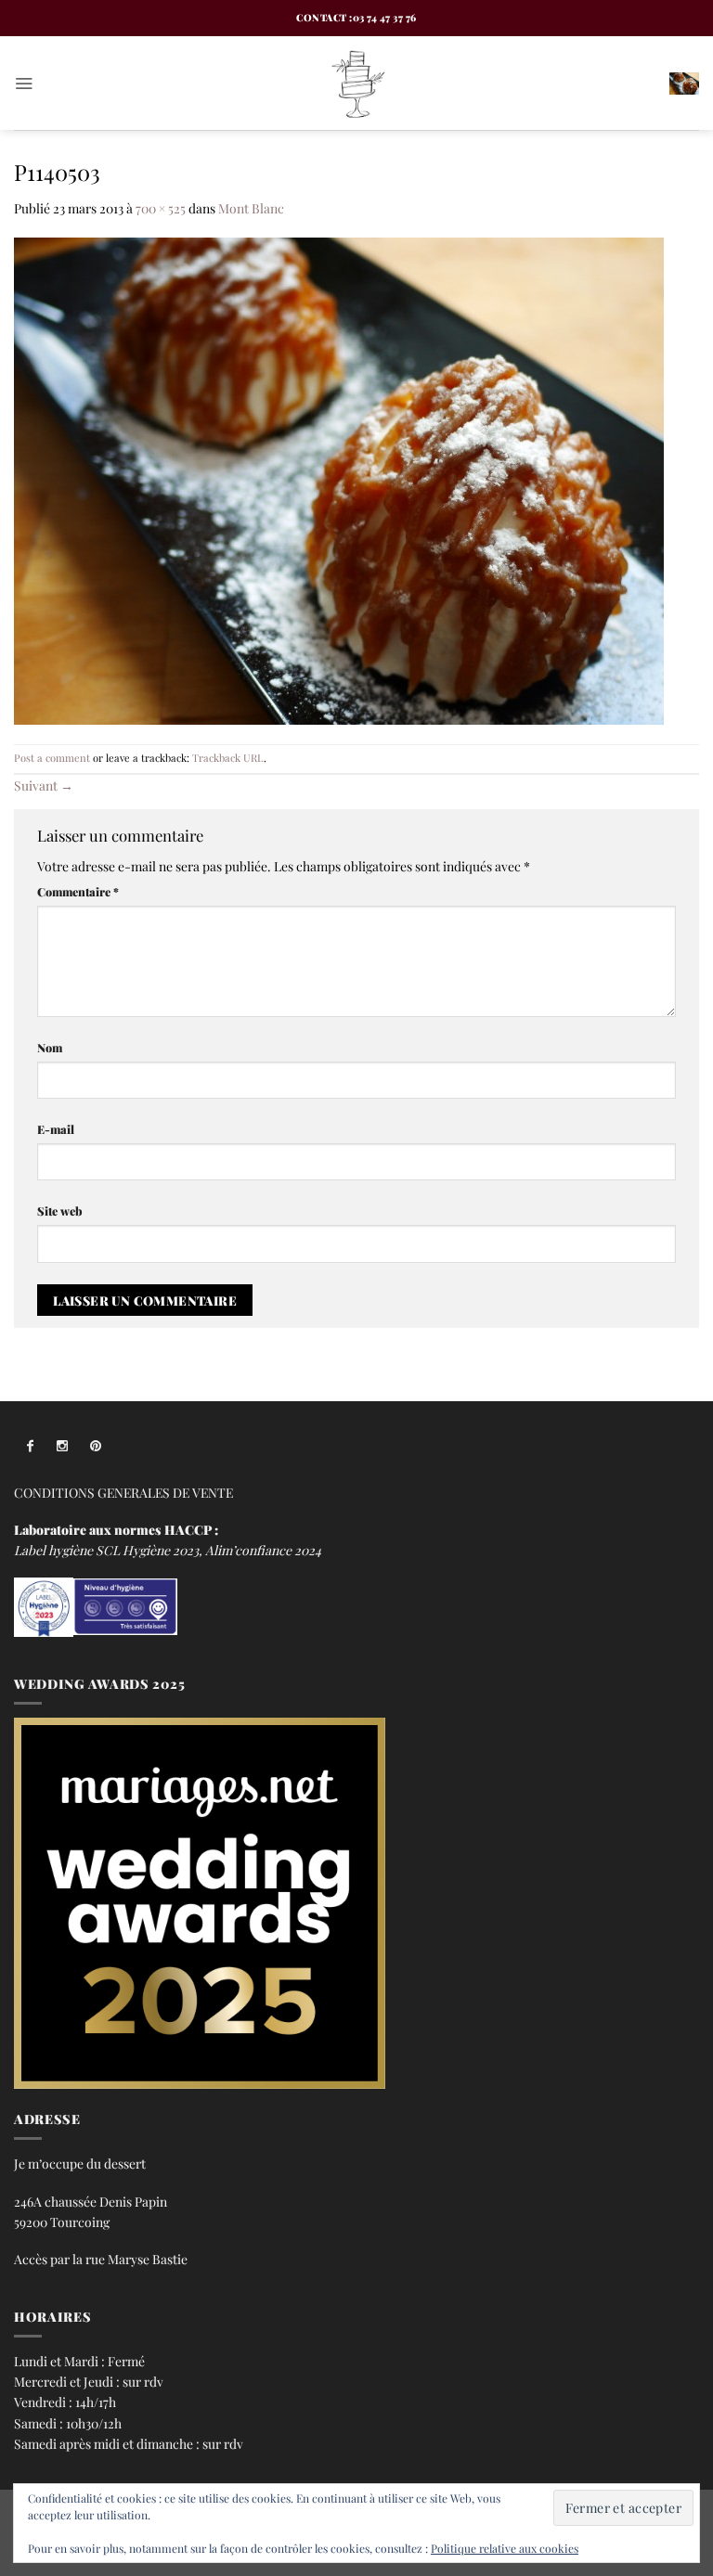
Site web (60, 1211)
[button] (24, 83)
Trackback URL (228, 758)
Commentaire (78, 891)
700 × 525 (161, 208)
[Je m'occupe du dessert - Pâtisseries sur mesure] (356, 83)
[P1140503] (339, 479)
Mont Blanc (251, 208)
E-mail (56, 1129)
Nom (50, 1047)
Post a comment (52, 758)
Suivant (44, 785)
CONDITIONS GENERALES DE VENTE (123, 1492)
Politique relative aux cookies (505, 2548)
